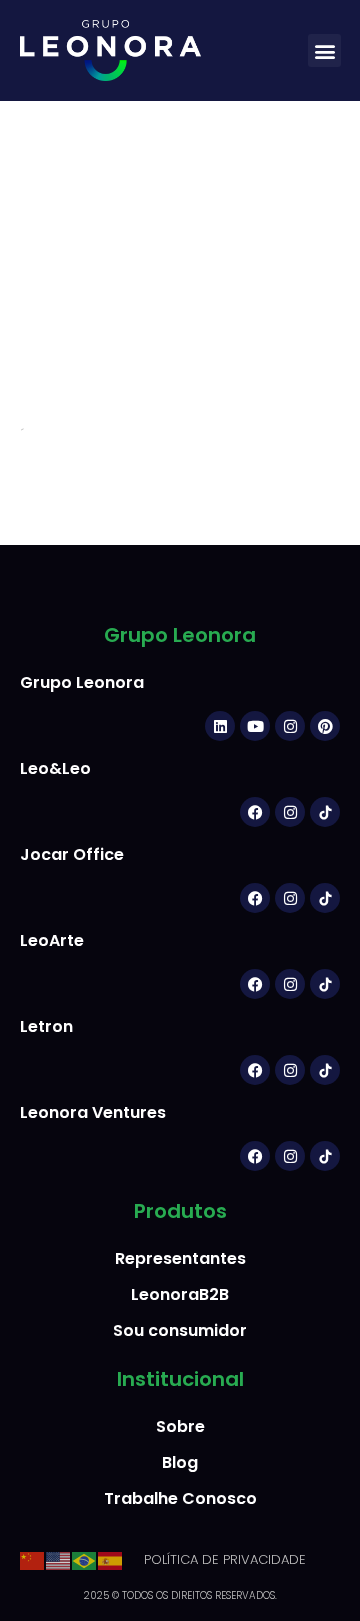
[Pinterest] (325, 726)
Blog (180, 1462)
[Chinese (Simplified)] (33, 1559)
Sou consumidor (180, 1330)
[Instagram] (290, 726)
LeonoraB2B (180, 1294)
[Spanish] (111, 1559)
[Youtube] (255, 726)
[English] (59, 1559)
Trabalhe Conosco (180, 1498)
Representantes (180, 1258)
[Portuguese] (85, 1559)
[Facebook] (255, 812)
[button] (324, 50)
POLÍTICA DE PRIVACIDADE (225, 1559)
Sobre (180, 1426)
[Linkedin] (220, 726)
